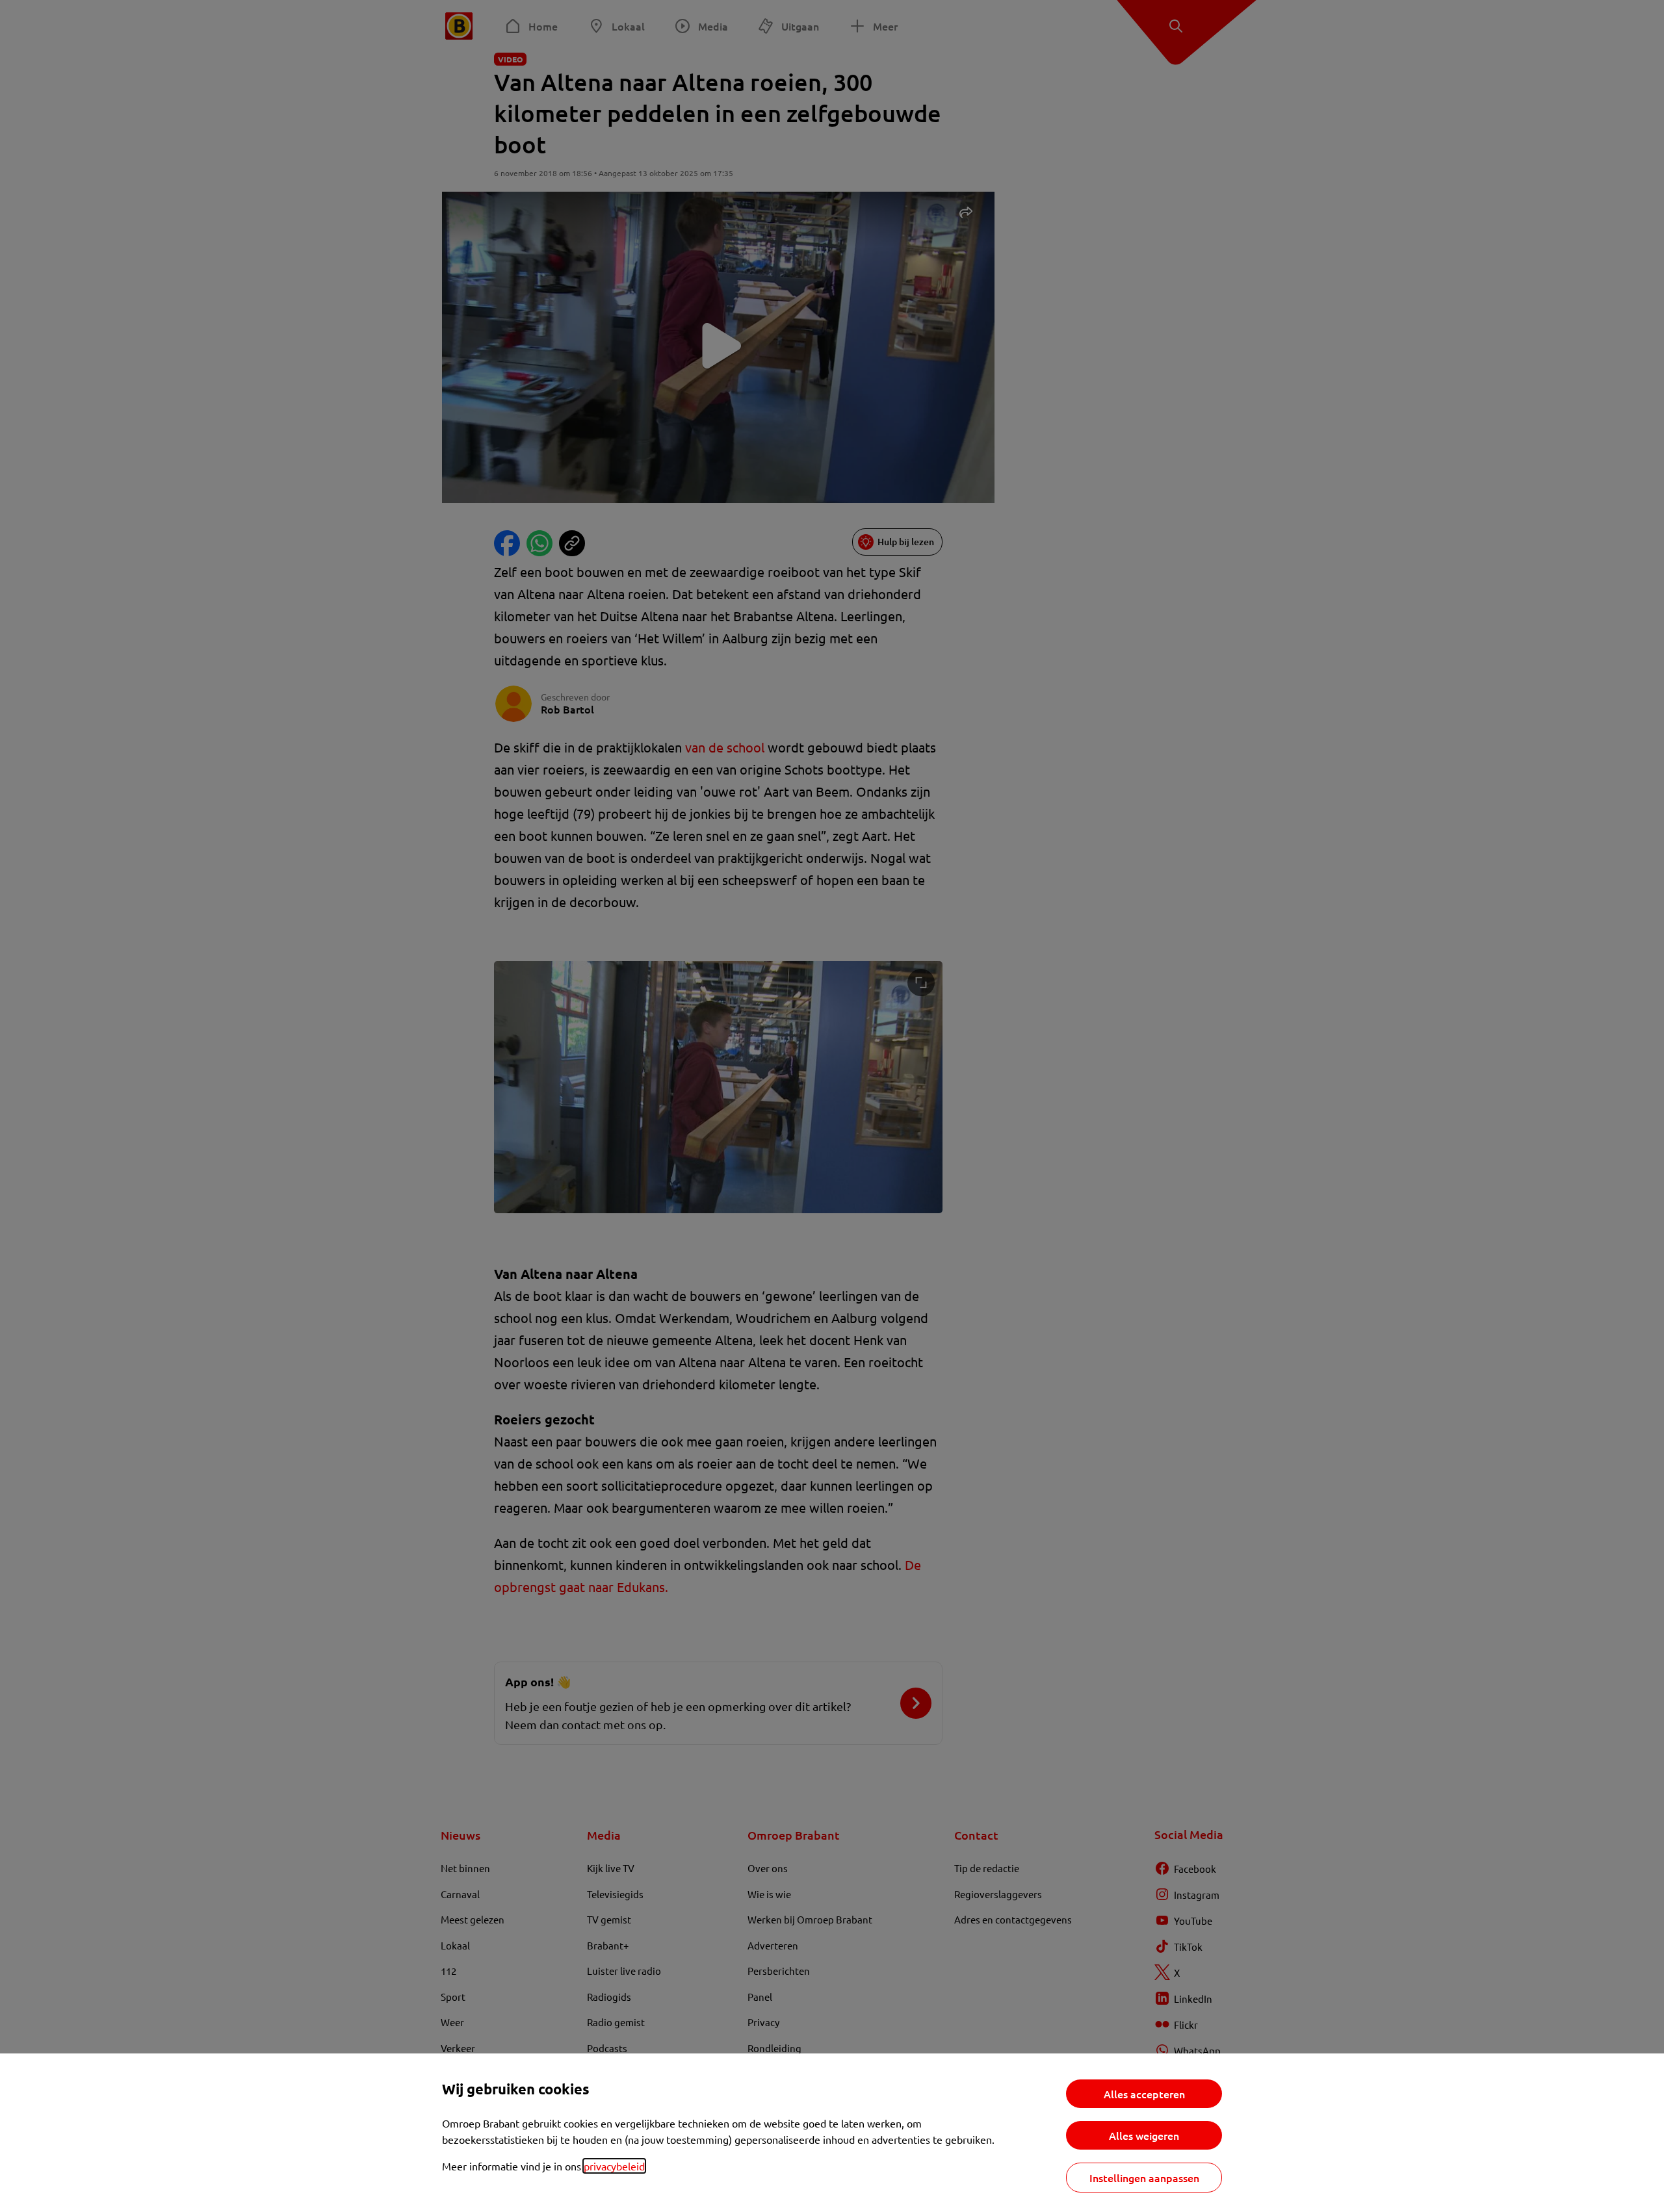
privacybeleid (614, 2166)
